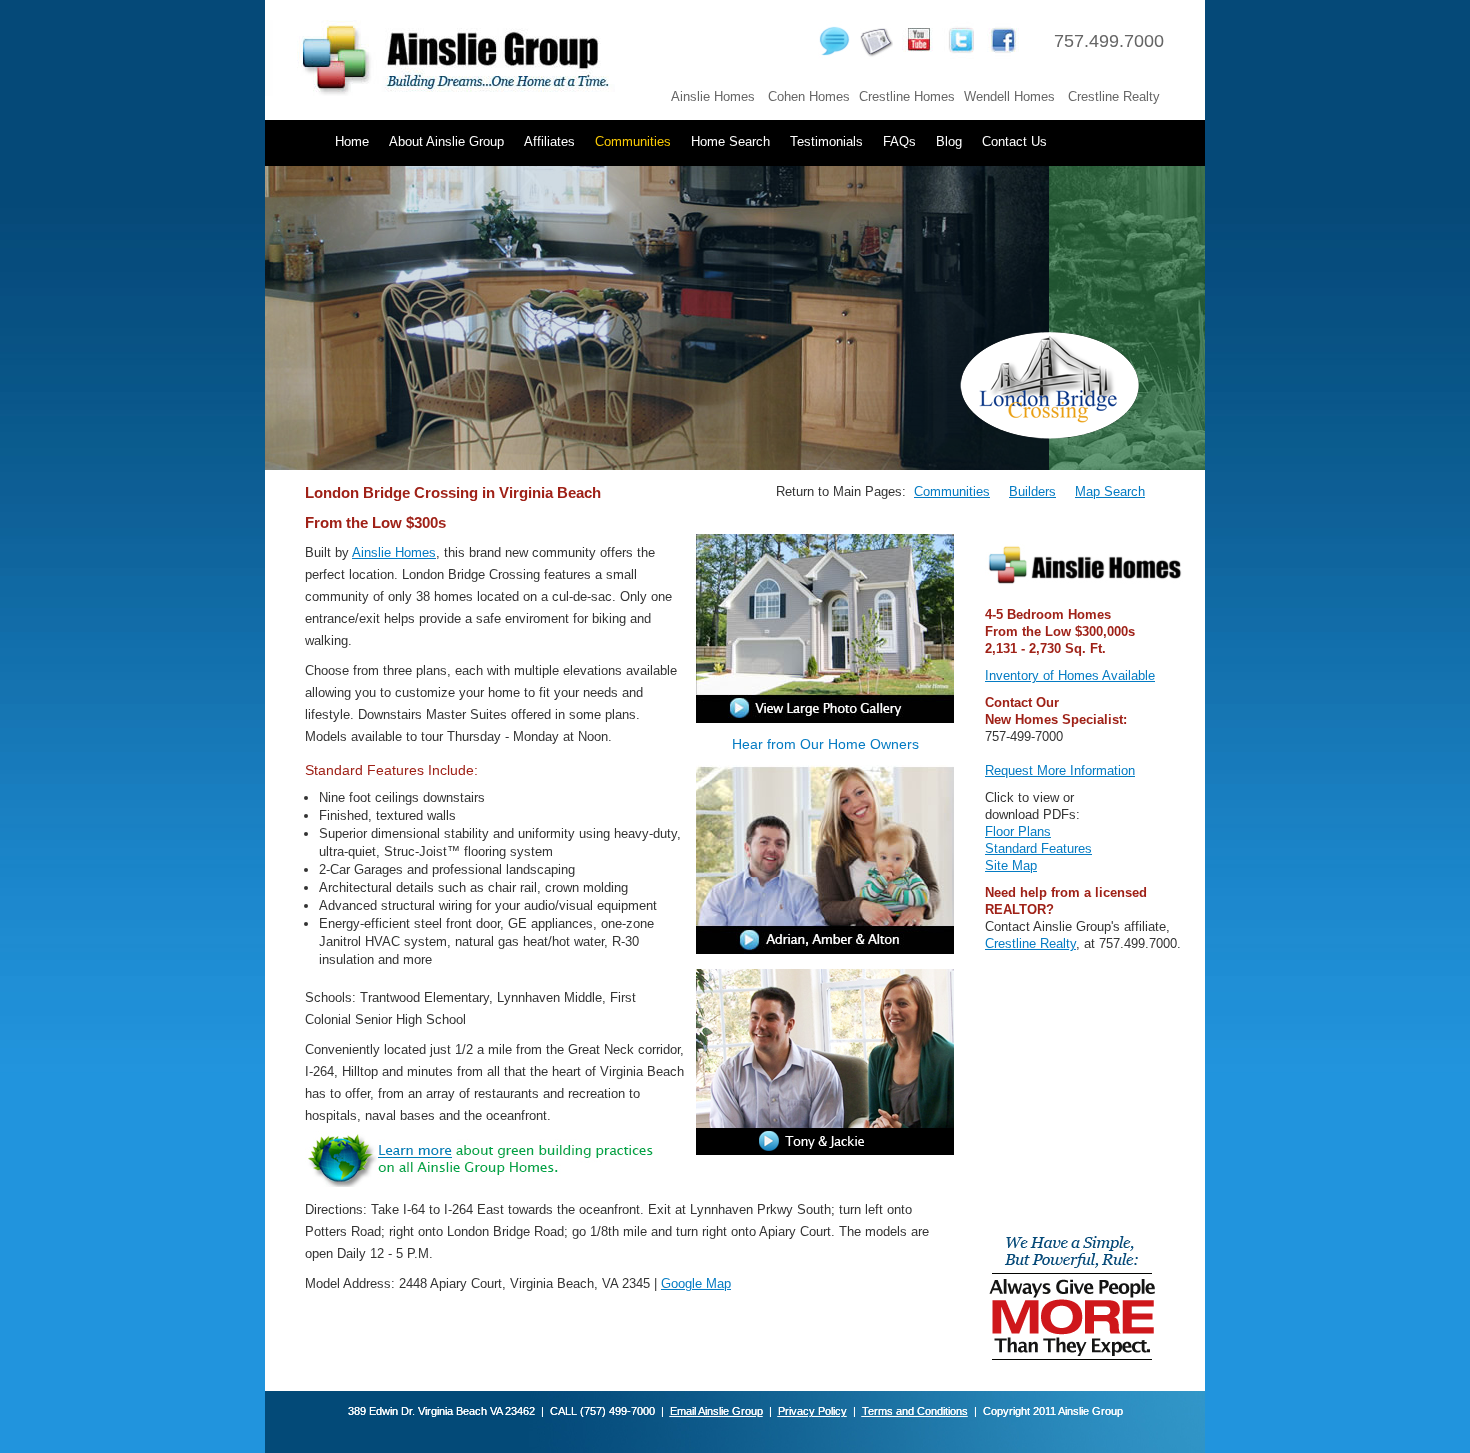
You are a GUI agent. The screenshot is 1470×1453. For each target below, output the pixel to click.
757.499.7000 (1109, 41)
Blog (949, 141)
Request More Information (1060, 770)
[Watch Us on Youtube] (920, 54)
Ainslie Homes (713, 96)
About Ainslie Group (446, 141)
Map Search (1110, 491)
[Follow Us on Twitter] (962, 54)
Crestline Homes (907, 96)
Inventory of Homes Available (1070, 675)
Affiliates (549, 141)
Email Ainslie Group (716, 1411)
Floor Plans (1018, 831)
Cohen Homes (809, 96)
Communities (633, 141)
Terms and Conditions (915, 1411)
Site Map (1011, 865)
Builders (1032, 491)
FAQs (899, 141)
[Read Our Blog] (837, 54)
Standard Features (1038, 848)
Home (352, 141)
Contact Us (1014, 141)
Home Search (730, 141)
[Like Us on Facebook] (1006, 54)
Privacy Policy (812, 1411)
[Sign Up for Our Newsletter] (879, 54)
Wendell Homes (1009, 96)
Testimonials (826, 141)
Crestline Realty (1114, 96)
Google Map (696, 1283)
